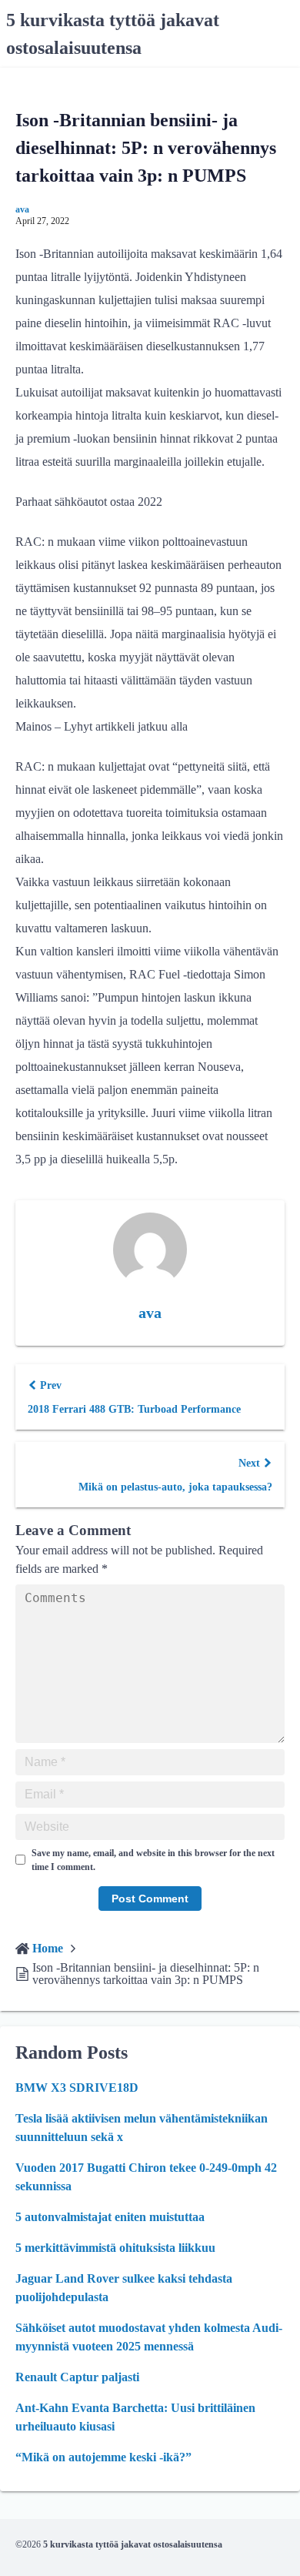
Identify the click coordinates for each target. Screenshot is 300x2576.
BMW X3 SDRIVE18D (77, 2088)
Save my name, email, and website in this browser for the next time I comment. (153, 1860)
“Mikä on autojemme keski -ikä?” (103, 2457)
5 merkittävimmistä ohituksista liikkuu (115, 2248)
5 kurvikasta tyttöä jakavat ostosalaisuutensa (133, 2544)
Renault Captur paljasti (77, 2377)
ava (22, 209)
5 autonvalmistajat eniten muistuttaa (110, 2217)
